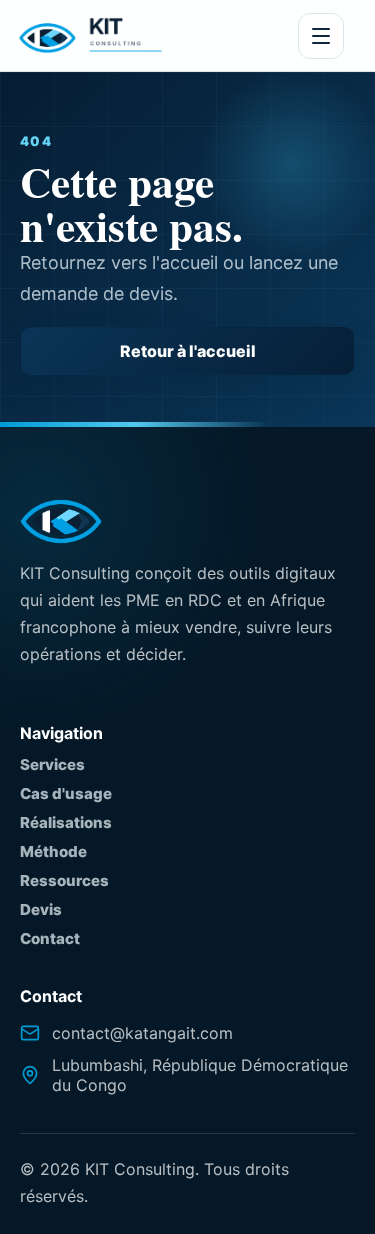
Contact (50, 938)
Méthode (53, 851)
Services (52, 764)
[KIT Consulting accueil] (90, 36)
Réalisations (66, 822)
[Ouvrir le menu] (321, 36)
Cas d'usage (66, 793)
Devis (41, 909)
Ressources (64, 880)
